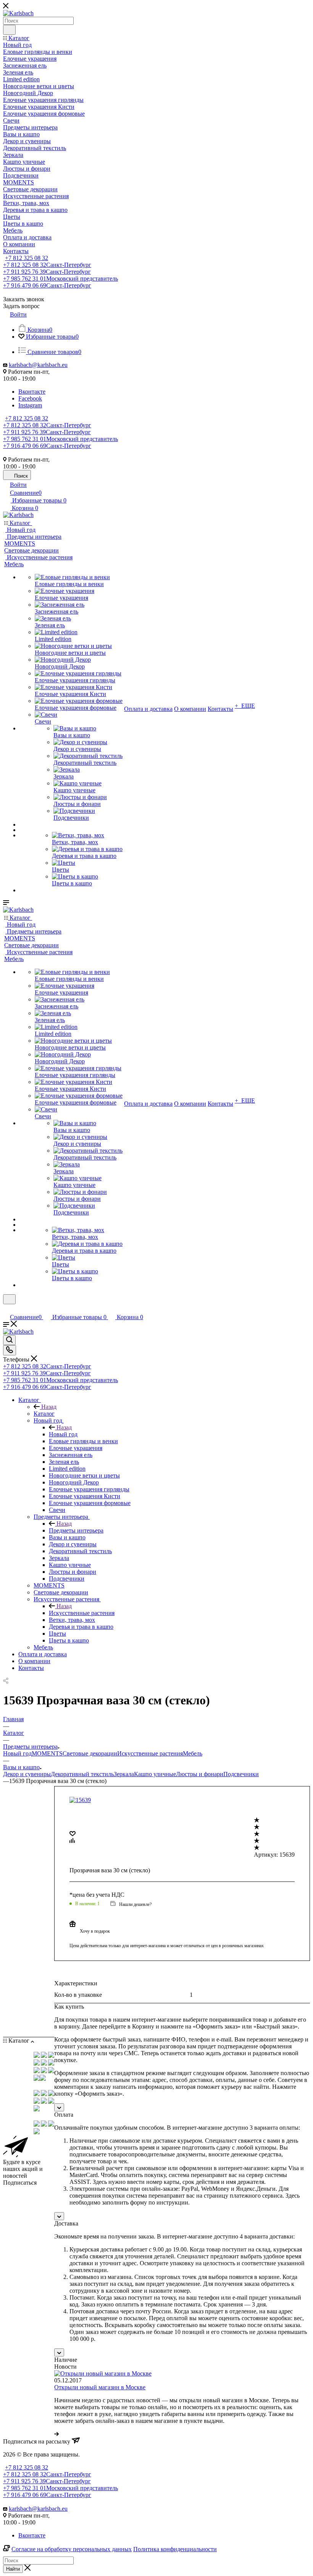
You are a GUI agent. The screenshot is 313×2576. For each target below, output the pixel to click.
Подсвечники (241, 1774)
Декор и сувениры (27, 1774)
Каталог (44, 1414)
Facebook (30, 398)
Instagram (30, 405)
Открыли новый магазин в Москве (100, 2387)
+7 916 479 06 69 (47, 285)
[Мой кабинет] (6, 1309)
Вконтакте (32, 392)
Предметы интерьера (76, 1530)
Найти (13, 2569)
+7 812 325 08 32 (27, 258)
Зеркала (124, 1774)
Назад (49, 1407)
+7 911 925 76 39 (47, 272)
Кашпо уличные (155, 1774)
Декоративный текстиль (82, 1774)
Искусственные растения (82, 1613)
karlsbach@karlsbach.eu (38, 365)
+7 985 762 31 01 (61, 279)
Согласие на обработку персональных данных (72, 2549)
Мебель (193, 1753)
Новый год (63, 1434)
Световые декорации (90, 1753)
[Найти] (9, 30)
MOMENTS (47, 1753)
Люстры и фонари (200, 1774)
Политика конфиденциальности (175, 2549)
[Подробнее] (56, 2434)
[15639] (80, 1800)
